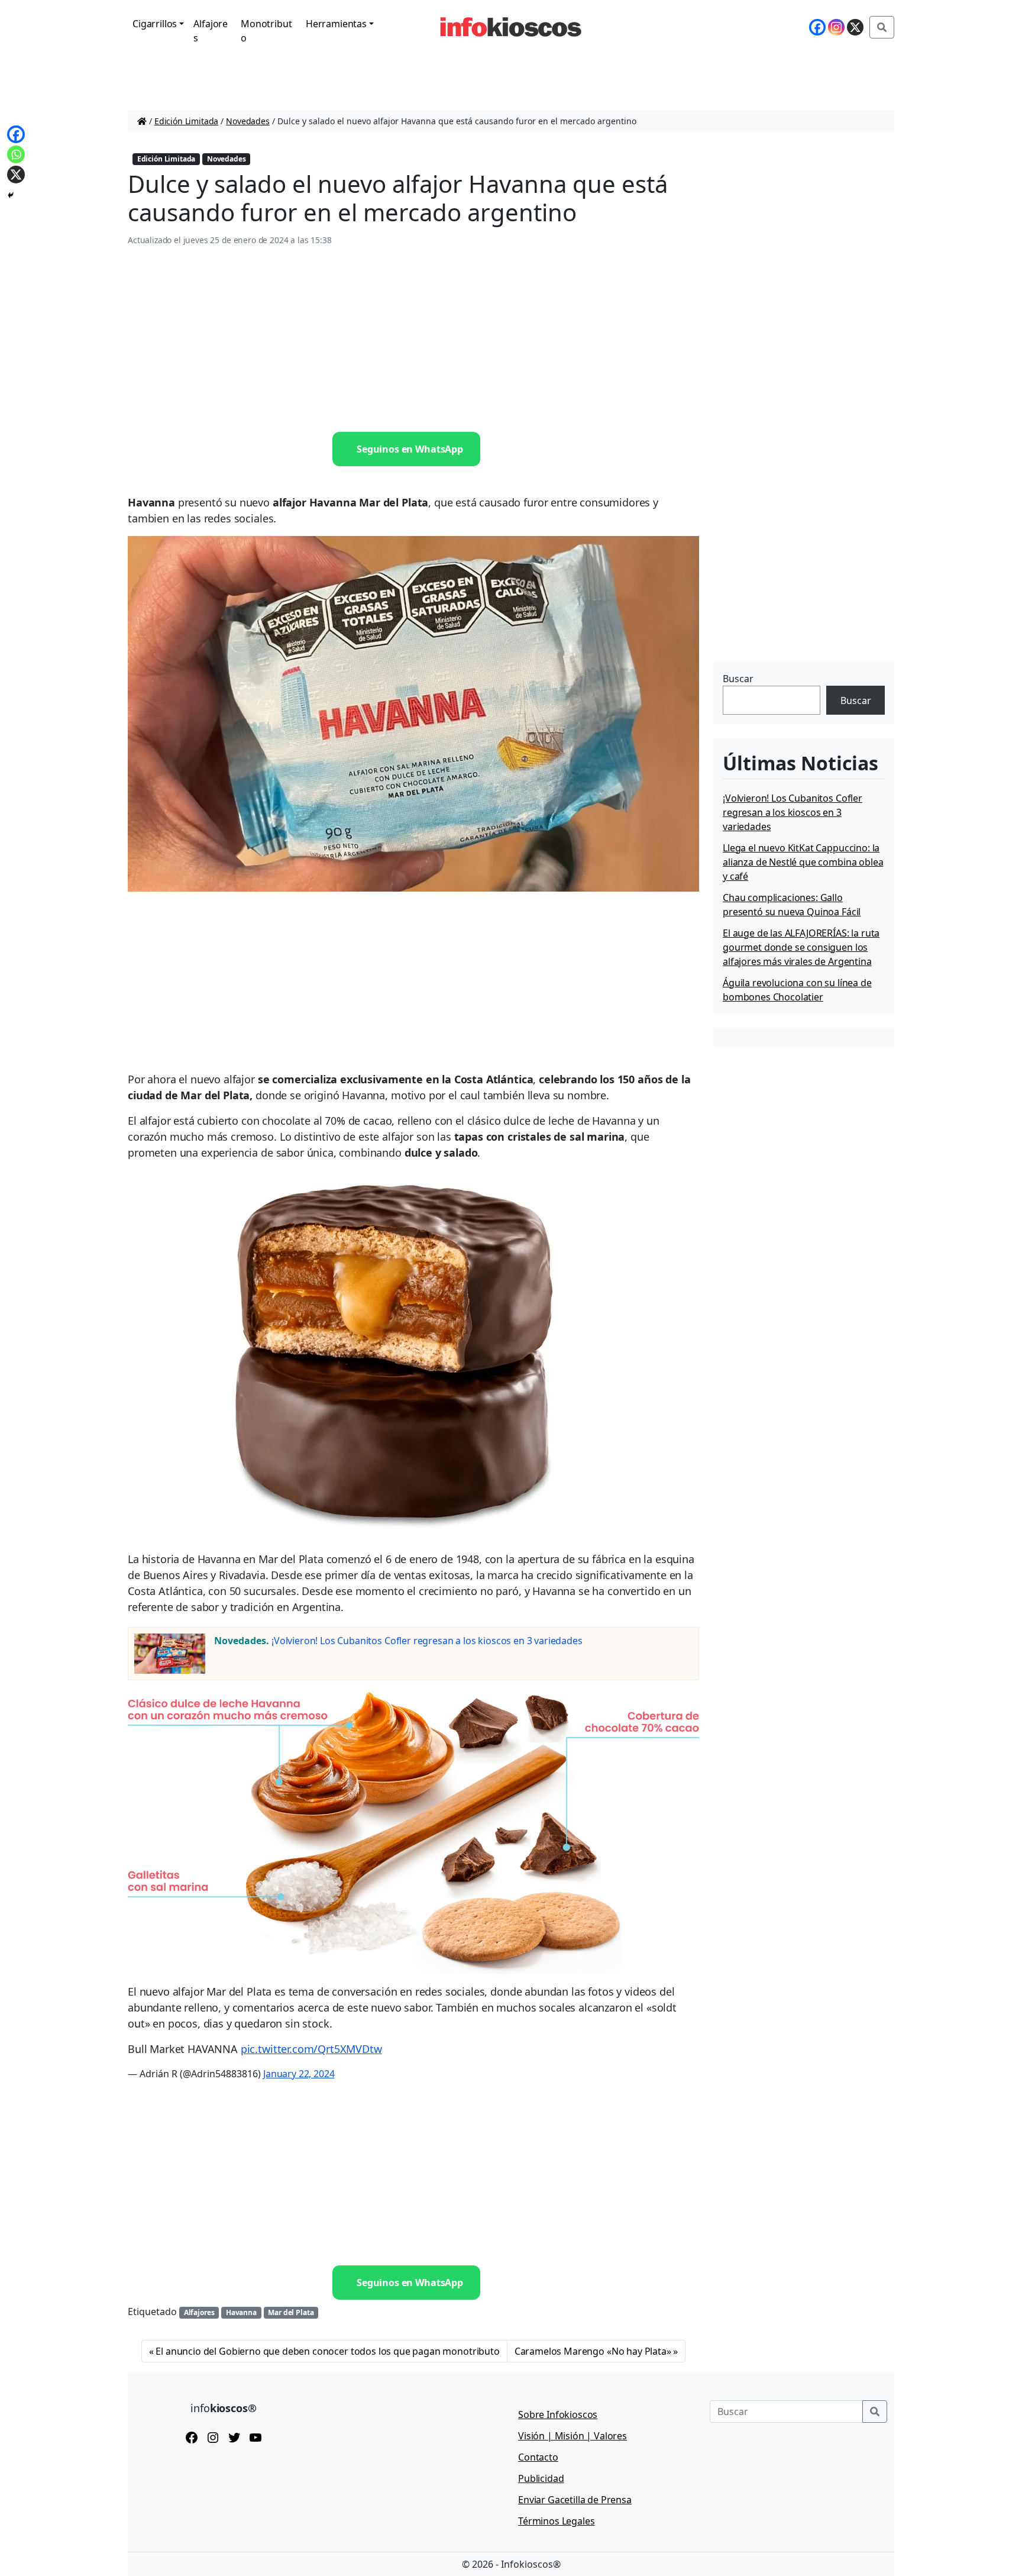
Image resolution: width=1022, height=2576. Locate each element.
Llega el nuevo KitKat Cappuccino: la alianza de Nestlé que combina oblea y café (803, 862)
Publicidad (541, 2478)
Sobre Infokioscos (558, 2414)
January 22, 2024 (299, 2074)
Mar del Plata (291, 2312)
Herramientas (336, 24)
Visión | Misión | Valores (573, 2436)
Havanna (241, 2312)
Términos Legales (556, 2521)
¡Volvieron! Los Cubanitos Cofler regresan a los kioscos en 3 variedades (427, 1641)
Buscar (738, 679)
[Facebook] (817, 27)
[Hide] (11, 195)
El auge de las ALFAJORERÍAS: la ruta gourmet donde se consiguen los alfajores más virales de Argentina (801, 947)
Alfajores (211, 31)
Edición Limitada (186, 121)
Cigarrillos (155, 24)
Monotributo (266, 31)
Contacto (538, 2457)
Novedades (248, 121)
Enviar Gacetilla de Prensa (575, 2500)
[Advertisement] (413, 340)
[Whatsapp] (16, 154)
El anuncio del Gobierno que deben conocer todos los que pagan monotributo (327, 2351)
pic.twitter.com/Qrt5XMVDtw (311, 2049)
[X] (855, 27)
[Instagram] (836, 27)
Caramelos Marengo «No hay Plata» (593, 2351)
